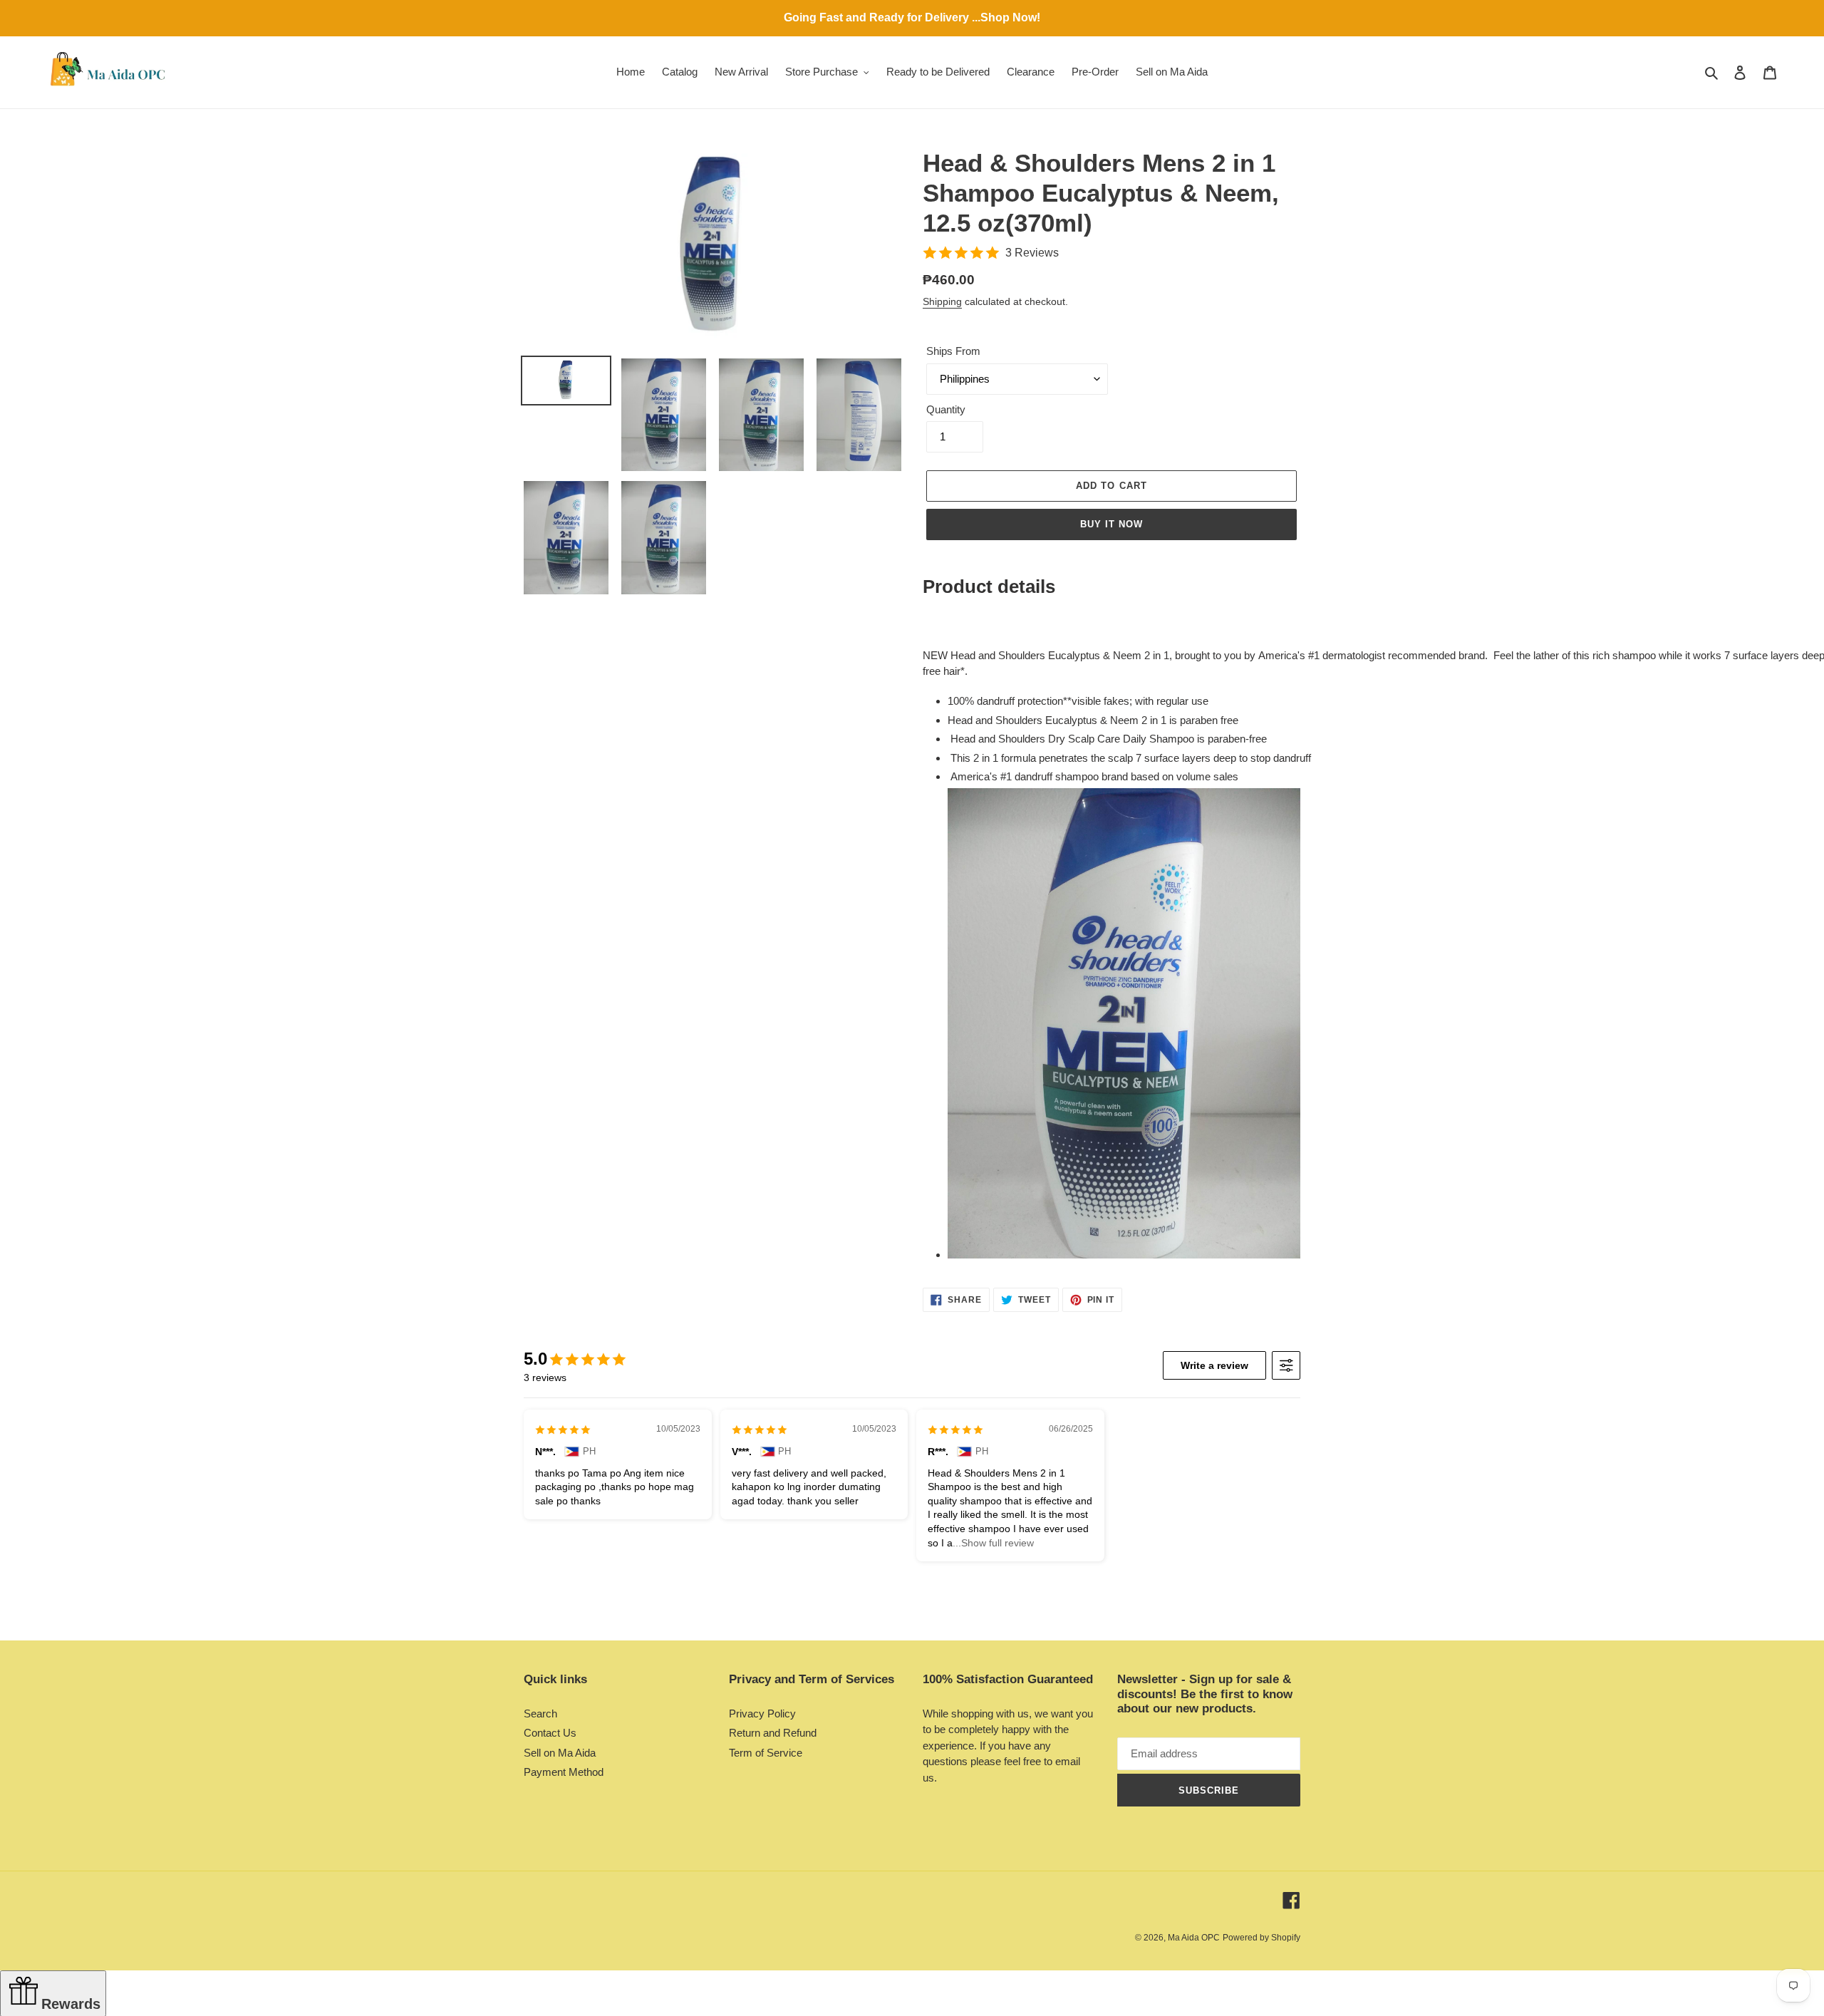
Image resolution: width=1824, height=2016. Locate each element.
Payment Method (564, 1772)
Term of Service (766, 1753)
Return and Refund (773, 1733)
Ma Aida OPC (1194, 1938)
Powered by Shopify (1261, 1938)
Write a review (1214, 1365)
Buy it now (1111, 524)
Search (540, 1713)
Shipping (942, 301)
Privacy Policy (762, 1713)
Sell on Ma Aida (560, 1753)
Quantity (946, 409)
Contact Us (550, 1733)
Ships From (953, 351)
